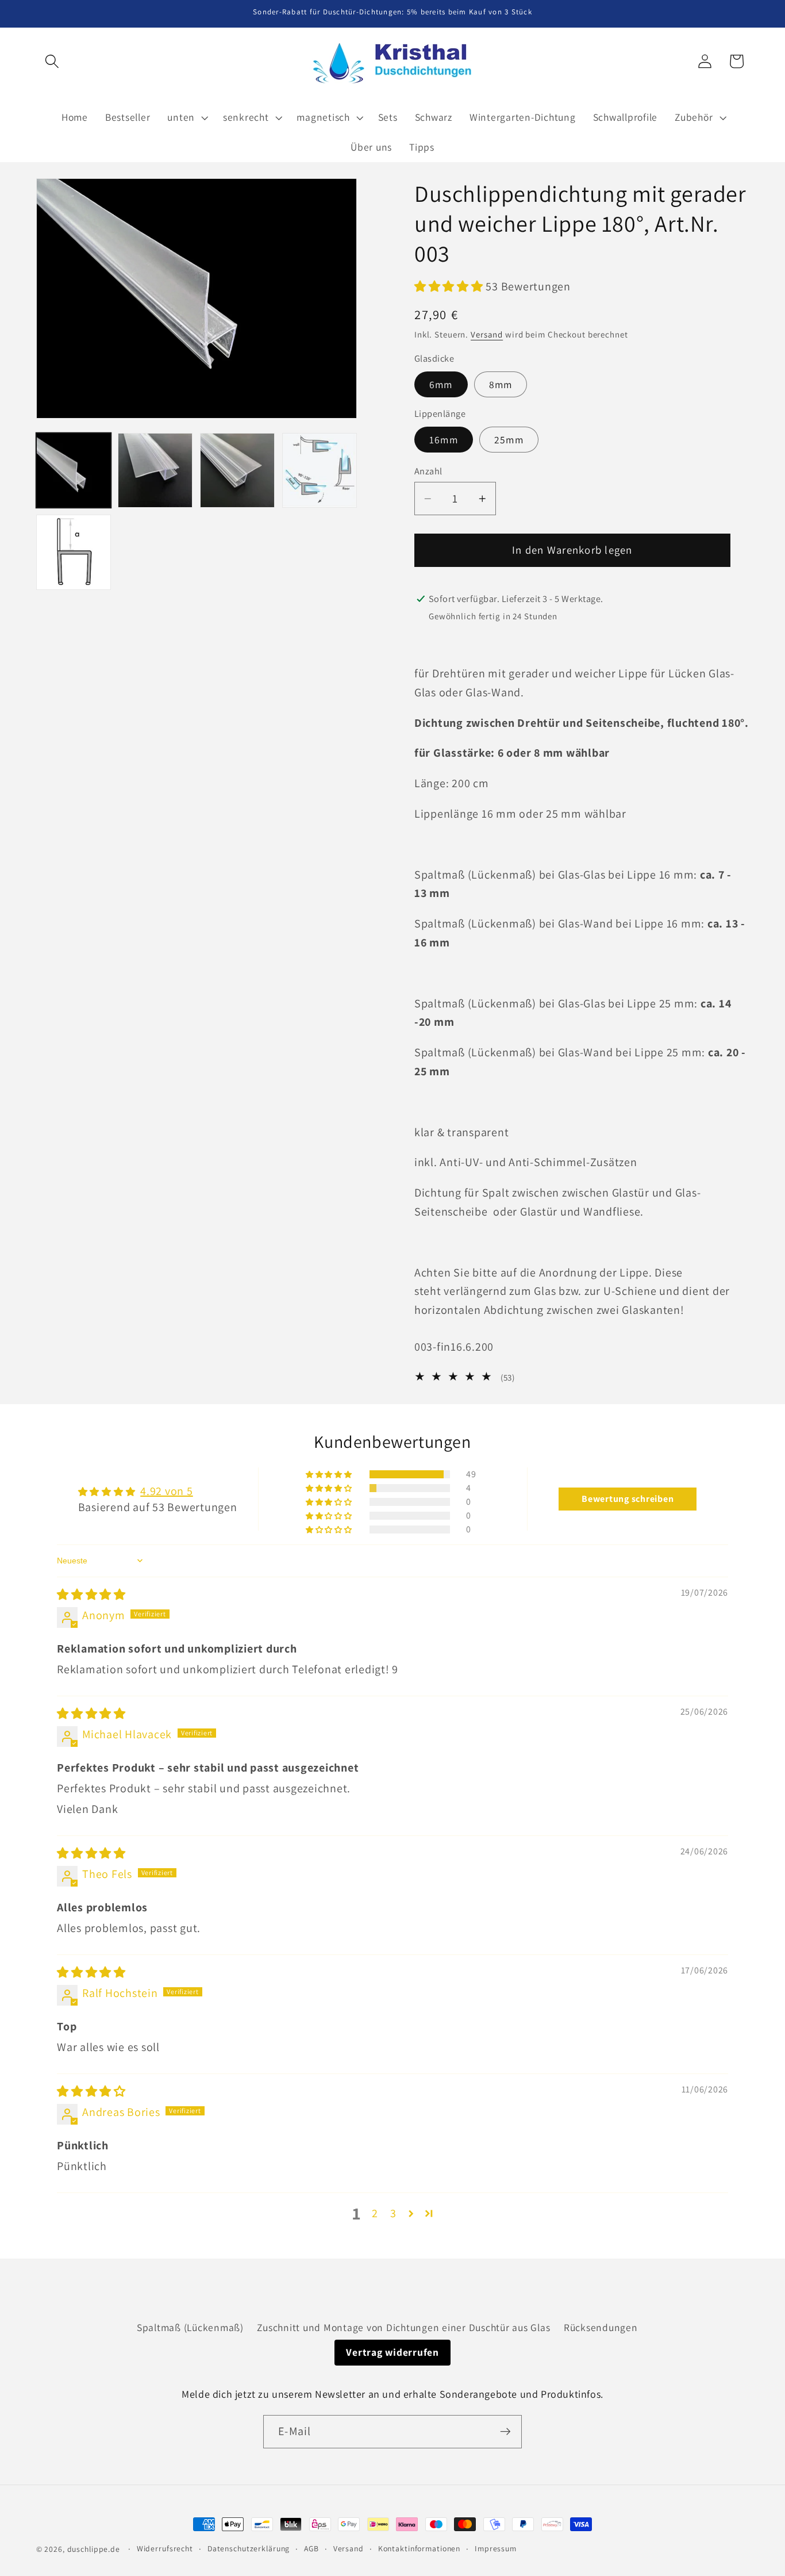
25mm (509, 440)
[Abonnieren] (505, 2432)
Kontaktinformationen (420, 2548)
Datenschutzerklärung (249, 2548)
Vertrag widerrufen (392, 2352)
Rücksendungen (601, 2327)
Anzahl (428, 471)
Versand (487, 334)
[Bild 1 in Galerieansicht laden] (74, 470)
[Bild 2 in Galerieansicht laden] (155, 470)
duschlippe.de (94, 2549)
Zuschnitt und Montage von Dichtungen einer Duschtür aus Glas (403, 2327)
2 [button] (375, 2213)
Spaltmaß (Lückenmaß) (190, 2327)
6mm (441, 384)
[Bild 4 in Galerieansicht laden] (320, 470)
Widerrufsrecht (165, 2548)
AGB (311, 2548)
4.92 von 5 (167, 1491)
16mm (444, 440)
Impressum (496, 2548)
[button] (52, 61)
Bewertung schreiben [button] (628, 1499)
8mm (501, 384)
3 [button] (393, 2213)
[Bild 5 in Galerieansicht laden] (74, 552)
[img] (91, 1594)
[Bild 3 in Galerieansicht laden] (237, 470)
